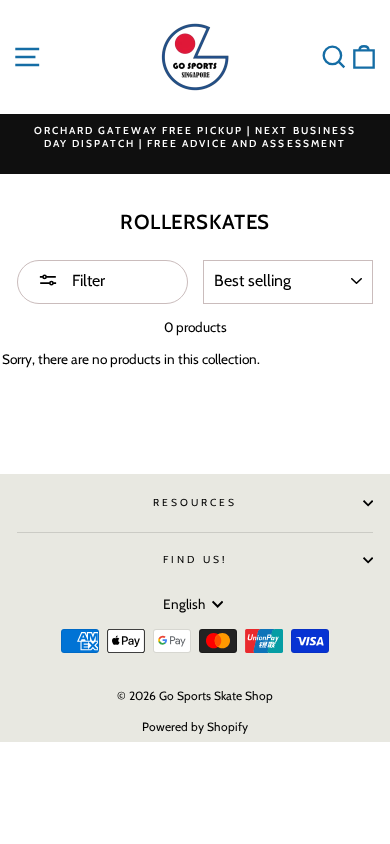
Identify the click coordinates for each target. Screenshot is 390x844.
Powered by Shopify (195, 726)
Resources (195, 502)
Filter (86, 280)
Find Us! (194, 559)
